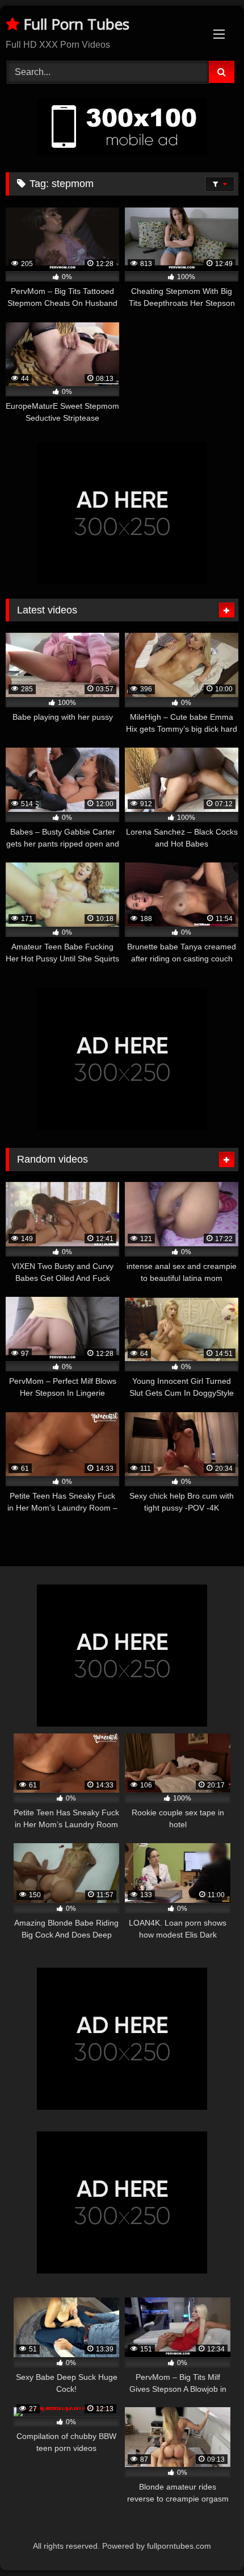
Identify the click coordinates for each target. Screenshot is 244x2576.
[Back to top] (209, 2542)
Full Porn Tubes (74, 24)
